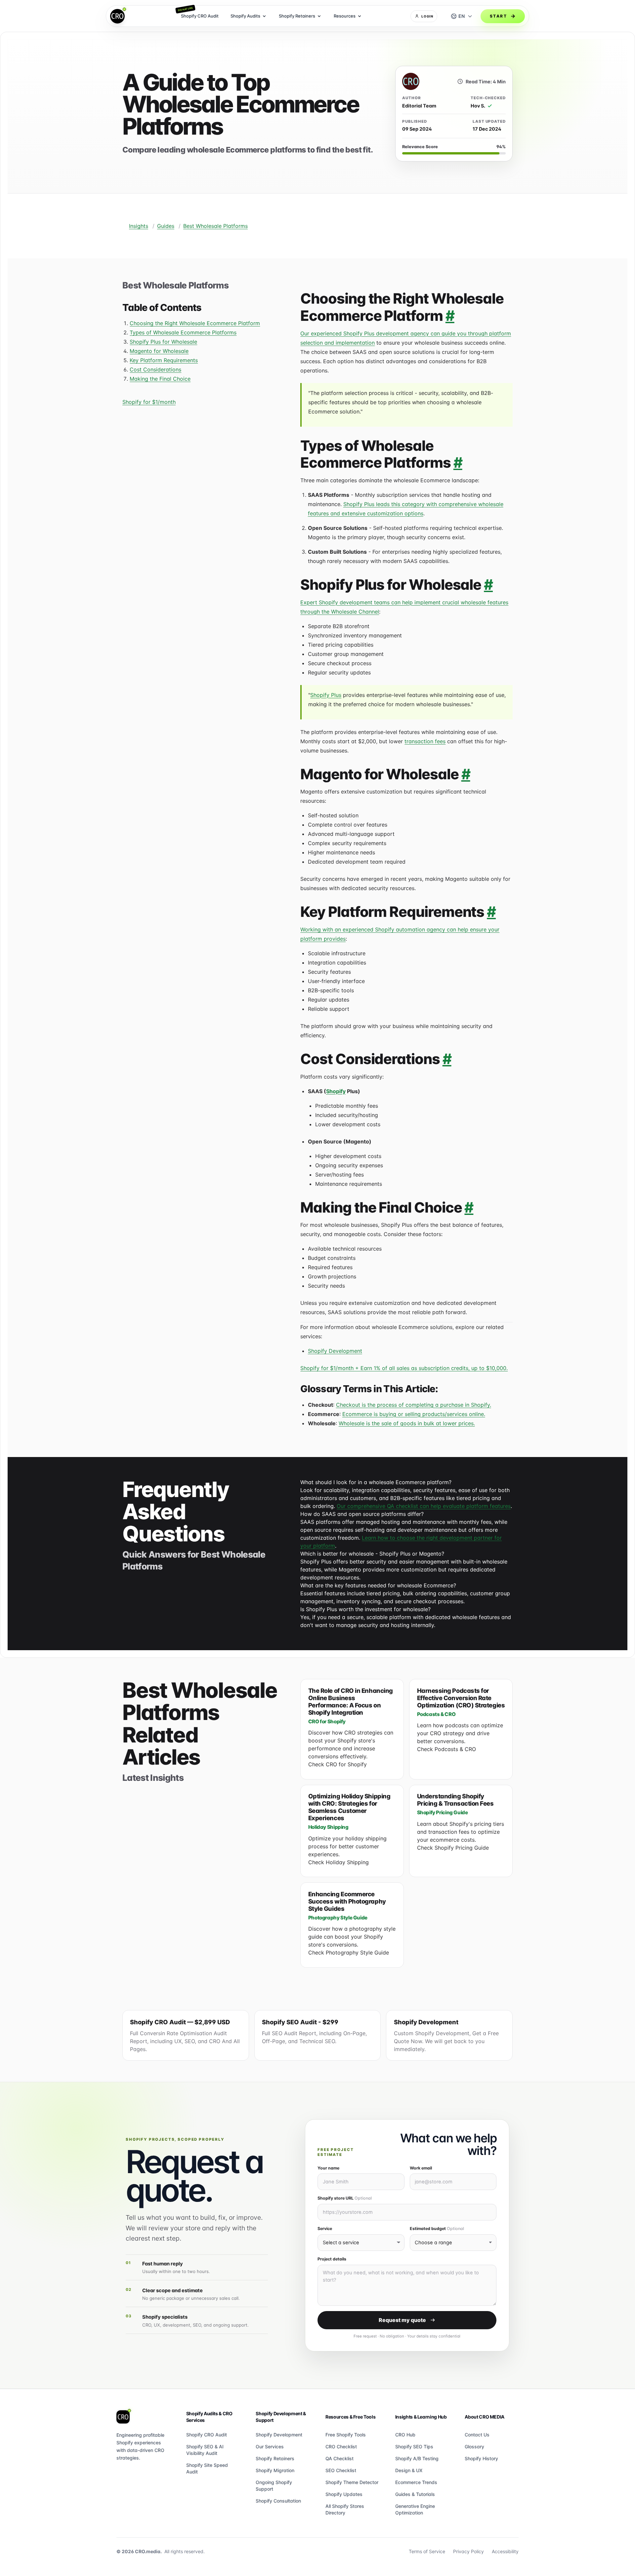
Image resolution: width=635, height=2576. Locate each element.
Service (325, 2229)
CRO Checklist (341, 2447)
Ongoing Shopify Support (274, 2486)
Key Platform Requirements (164, 360)
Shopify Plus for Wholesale (163, 342)
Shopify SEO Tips (414, 2447)
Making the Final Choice (160, 379)
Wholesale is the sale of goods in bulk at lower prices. (407, 1423)
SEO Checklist (341, 2470)
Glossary (474, 2447)
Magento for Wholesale (159, 351)
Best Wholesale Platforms (215, 226)
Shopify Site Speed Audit (207, 2468)
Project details (332, 2259)
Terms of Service (427, 2551)
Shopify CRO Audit (207, 2435)
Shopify (336, 1091)
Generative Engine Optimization (415, 2509)
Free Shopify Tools (346, 2435)
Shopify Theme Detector (352, 2482)
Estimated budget (437, 2229)
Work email (421, 2168)
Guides (166, 226)
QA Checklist (339, 2458)
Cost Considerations (155, 369)
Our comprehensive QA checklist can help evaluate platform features (424, 1506)
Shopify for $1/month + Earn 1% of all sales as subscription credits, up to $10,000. (404, 1368)
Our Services (270, 2447)
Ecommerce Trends (416, 2482)
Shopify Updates (344, 2494)
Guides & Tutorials (415, 2494)
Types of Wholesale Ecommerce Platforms (183, 332)
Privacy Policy (468, 2551)
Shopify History (481, 2458)
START (498, 16)
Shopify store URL (345, 2198)
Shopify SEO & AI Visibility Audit (205, 2450)
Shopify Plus (326, 695)
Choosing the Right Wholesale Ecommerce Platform (195, 323)
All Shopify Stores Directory (345, 2509)
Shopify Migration (275, 2470)
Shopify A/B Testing (417, 2458)
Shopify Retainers (275, 2458)
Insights (139, 226)
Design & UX (409, 2470)
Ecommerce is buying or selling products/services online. (414, 1414)
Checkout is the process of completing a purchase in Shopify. (414, 1405)
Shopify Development (335, 1351)
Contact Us (477, 2435)
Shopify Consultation (278, 2501)
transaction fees (425, 741)
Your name (328, 2168)
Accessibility (505, 2551)
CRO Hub (405, 2435)
